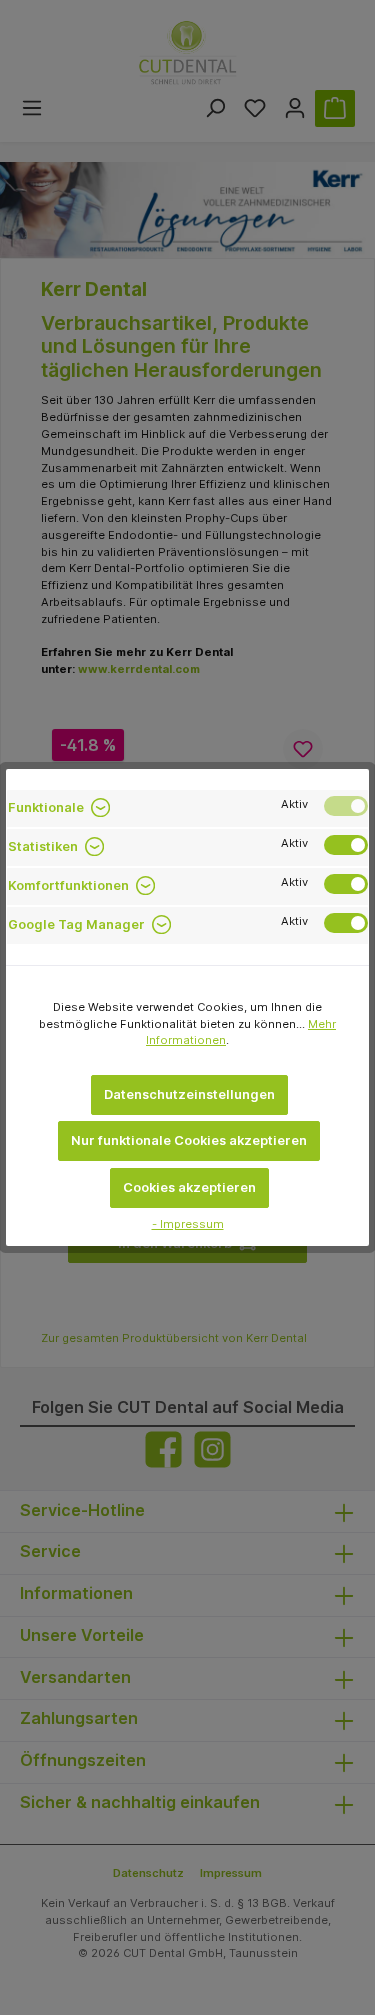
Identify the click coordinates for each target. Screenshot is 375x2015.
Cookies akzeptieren (189, 1187)
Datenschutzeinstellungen (189, 1094)
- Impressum (188, 1224)
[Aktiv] (346, 806)
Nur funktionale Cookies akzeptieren (189, 1140)
